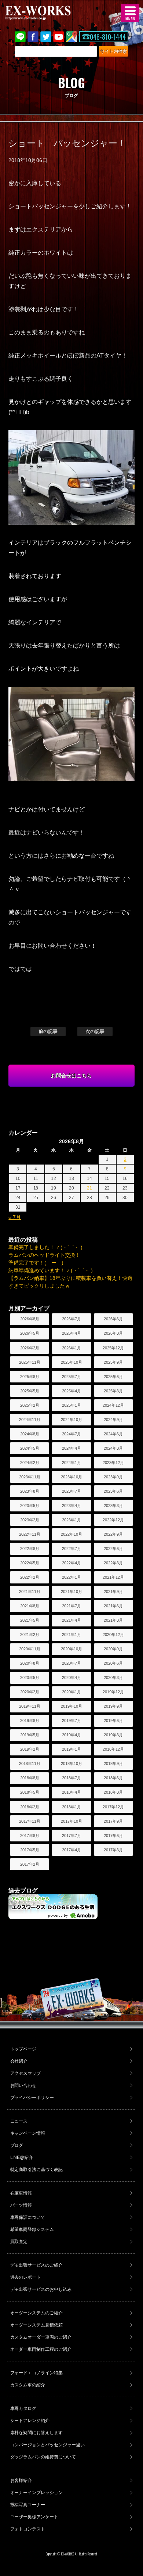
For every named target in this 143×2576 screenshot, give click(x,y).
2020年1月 (71, 1692)
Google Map (71, 37)
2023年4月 (71, 1506)
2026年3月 (113, 1333)
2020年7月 (71, 1663)
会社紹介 (19, 2061)
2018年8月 (30, 1778)
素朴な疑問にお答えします (37, 2433)
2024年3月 (113, 1448)
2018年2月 (30, 1807)
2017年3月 (113, 1850)
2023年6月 (113, 1491)
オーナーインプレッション (37, 2493)
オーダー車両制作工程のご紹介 (41, 2349)
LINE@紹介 (22, 2157)
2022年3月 (113, 1563)
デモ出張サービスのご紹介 (37, 2265)
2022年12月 (113, 1520)
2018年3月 (113, 1792)
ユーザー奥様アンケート (34, 2517)
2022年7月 (71, 1549)
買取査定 (19, 2242)
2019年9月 (113, 1706)
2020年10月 (71, 1649)
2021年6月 (113, 1606)
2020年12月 (113, 1635)
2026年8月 (30, 1319)
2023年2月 (30, 1520)
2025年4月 (71, 1391)
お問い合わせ (23, 2085)
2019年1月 (71, 1749)
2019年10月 (71, 1706)
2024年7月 (71, 1434)
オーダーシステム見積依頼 (37, 2325)
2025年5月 (30, 1391)
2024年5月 (30, 1448)
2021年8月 (30, 1606)
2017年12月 (113, 1807)
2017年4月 (71, 1850)
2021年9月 (113, 1592)
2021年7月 (71, 1606)
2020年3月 (113, 1678)
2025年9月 (113, 1362)
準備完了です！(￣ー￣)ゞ (38, 1263)
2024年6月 (113, 1434)
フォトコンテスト (28, 2529)
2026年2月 (30, 1348)
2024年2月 (30, 1463)
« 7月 (15, 1217)
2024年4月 (71, 1448)
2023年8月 (30, 1491)
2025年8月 (30, 1377)
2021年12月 (113, 1577)
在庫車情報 (21, 2193)
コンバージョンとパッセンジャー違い (48, 2445)
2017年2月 (30, 1864)
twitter (46, 37)
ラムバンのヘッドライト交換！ (44, 1255)
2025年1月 (71, 1405)
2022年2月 (30, 1577)
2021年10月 (71, 1592)
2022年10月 (71, 1534)
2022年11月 (30, 1534)
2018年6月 (113, 1778)
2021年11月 (30, 1592)
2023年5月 (30, 1506)
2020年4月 (71, 1678)
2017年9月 (113, 1821)
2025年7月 (71, 1377)
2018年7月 (71, 1778)
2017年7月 (71, 1836)
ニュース (19, 2121)
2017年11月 (30, 1821)
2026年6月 (113, 1319)
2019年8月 (30, 1721)
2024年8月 (30, 1434)
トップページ (23, 2049)
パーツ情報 (21, 2205)
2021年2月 (30, 1635)
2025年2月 (30, 1405)
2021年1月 (71, 1635)
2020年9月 (113, 1649)
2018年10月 (71, 1764)
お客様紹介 (21, 2480)
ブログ (17, 2145)
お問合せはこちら (71, 1076)
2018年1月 (71, 1807)
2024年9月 (113, 1420)
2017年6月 (113, 1836)
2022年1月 (71, 1577)
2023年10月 (71, 1477)
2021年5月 (30, 1620)
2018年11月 (30, 1764)
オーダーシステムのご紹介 (37, 2313)
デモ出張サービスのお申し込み (41, 2289)
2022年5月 (30, 1563)
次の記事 (95, 1031)
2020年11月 (30, 1649)
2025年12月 (113, 1348)
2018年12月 (113, 1749)
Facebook (33, 37)
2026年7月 (71, 1319)
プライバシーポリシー (32, 2098)
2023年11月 (30, 1477)
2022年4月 (71, 1563)
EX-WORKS (49, 13)
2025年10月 (71, 1362)
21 (89, 1188)
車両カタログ (23, 2408)
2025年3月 (113, 1391)
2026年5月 (30, 1333)
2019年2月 (30, 1749)
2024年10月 (71, 1420)
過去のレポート (26, 2277)
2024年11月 (30, 1420)
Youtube (59, 37)
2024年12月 (113, 1405)
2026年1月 (71, 1348)
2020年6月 (113, 1663)
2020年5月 (30, 1678)
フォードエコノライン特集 (37, 2373)
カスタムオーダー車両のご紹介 (41, 2337)
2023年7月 (71, 1491)
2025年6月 (113, 1377)
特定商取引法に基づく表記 (37, 2170)
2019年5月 (30, 1735)
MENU (130, 13)
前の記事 (48, 1031)
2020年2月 (30, 1692)
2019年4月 (71, 1735)
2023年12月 (113, 1463)
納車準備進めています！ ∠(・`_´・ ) (51, 1270)
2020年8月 (30, 1663)
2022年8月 (30, 1549)
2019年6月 (113, 1721)
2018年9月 (113, 1764)
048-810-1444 (108, 37)
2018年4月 (71, 1792)
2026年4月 (71, 1333)
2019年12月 (113, 1692)
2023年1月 (71, 1520)
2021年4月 (71, 1620)
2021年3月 (113, 1620)
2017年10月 (71, 1821)
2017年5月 (30, 1850)
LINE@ (20, 37)
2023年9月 (113, 1477)
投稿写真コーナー (28, 2505)
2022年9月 (113, 1534)
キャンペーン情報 (28, 2133)
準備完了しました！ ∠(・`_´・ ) (45, 1247)
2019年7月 (71, 1721)
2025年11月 (30, 1362)
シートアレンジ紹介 (30, 2421)
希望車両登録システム (32, 2229)
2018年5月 (30, 1792)
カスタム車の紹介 (28, 2385)
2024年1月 (71, 1463)
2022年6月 (113, 1549)
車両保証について (28, 2217)
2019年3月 (113, 1735)
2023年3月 (113, 1506)
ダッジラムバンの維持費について (43, 2457)
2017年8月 (30, 1836)
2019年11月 (30, 1706)
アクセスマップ (26, 2073)
